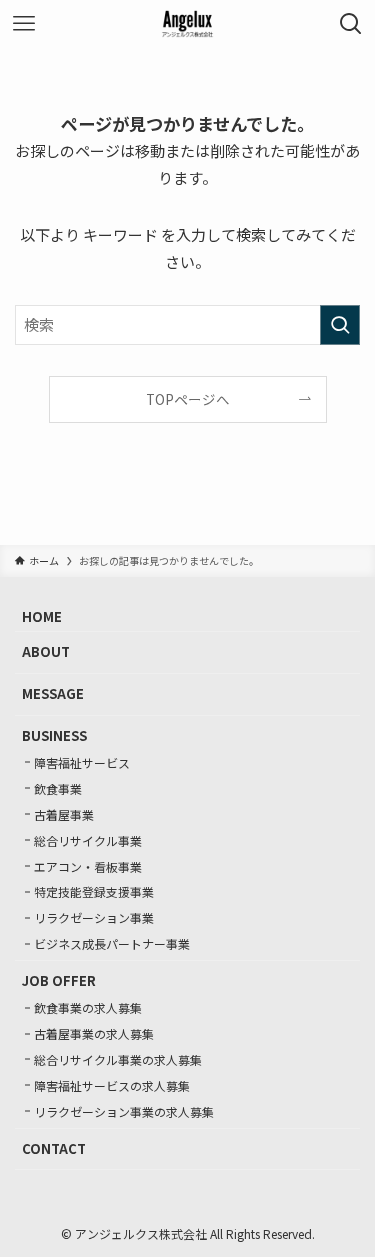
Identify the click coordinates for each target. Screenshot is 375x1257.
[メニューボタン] (24, 24)
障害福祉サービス (82, 762)
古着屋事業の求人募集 (94, 1033)
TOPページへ (188, 399)
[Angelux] (187, 24)
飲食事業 (58, 788)
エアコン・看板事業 (88, 866)
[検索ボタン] (351, 24)
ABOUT (46, 651)
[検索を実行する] (340, 325)
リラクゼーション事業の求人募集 (124, 1111)
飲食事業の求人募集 (88, 1007)
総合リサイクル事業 (88, 840)
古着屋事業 (64, 814)
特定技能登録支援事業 (94, 891)
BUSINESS (54, 735)
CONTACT (54, 1148)
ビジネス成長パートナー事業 (112, 943)
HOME (42, 616)
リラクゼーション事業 (94, 917)
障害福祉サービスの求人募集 (112, 1085)
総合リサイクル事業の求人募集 (118, 1059)
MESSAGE (53, 693)
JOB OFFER (59, 980)
